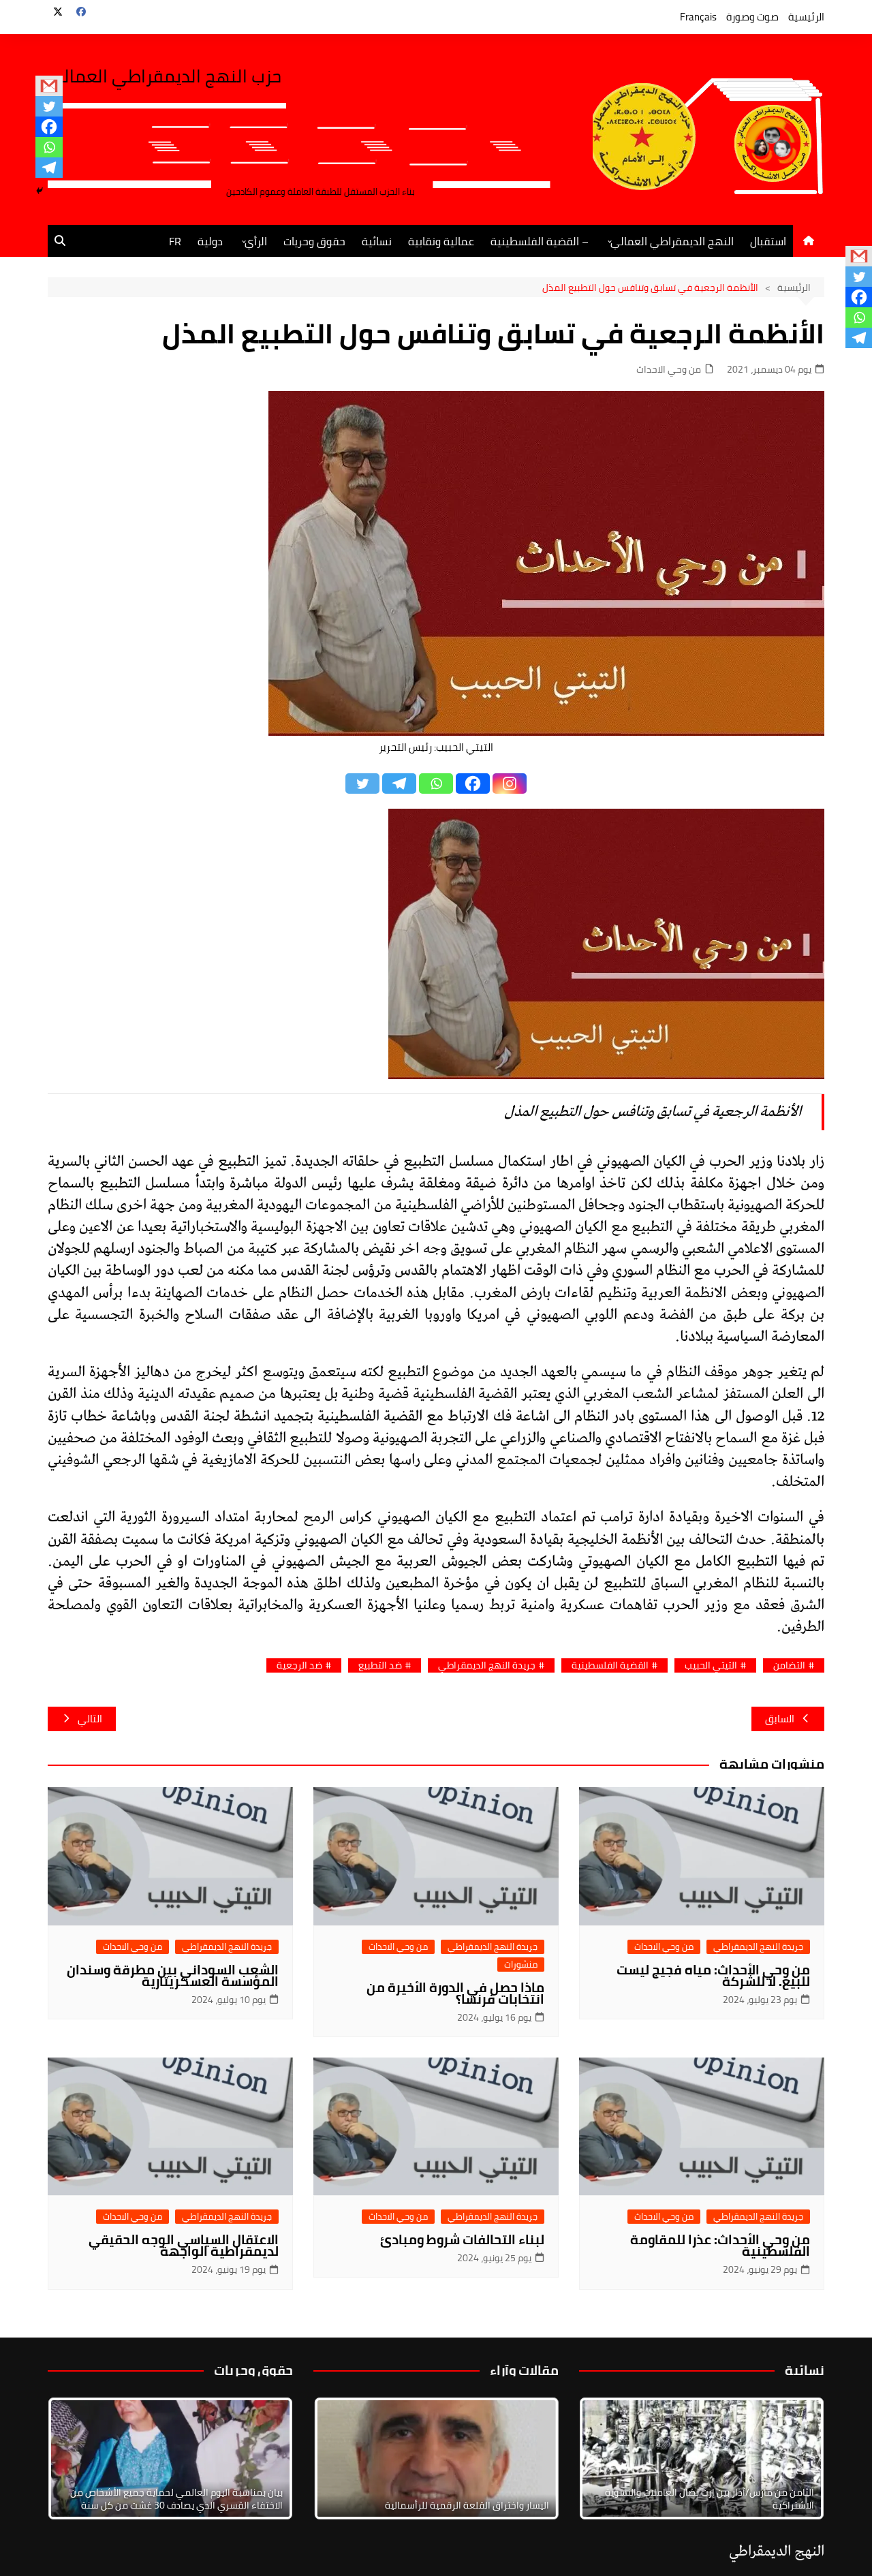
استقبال (768, 241)
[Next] (796, 2458)
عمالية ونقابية (441, 241)
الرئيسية (806, 17)
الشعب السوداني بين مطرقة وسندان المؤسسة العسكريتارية (173, 1975)
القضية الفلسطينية (610, 1665)
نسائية (377, 241)
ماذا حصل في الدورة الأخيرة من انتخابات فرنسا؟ (455, 1993)
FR (175, 241)
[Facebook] (49, 127)
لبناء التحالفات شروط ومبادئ (462, 2239)
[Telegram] (49, 168)
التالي (90, 1719)
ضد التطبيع (380, 1665)
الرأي (256, 241)
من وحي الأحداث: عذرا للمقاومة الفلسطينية (720, 2245)
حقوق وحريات (314, 241)
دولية (210, 241)
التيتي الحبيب (711, 1665)
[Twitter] (49, 106)
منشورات (521, 1965)
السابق (780, 1719)
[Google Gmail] (49, 86)
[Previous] (342, 2458)
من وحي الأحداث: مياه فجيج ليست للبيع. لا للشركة (713, 1975)
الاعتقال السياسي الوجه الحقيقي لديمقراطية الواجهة (184, 2245)
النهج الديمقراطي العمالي (672, 241)
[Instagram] (510, 783)
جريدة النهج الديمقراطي (487, 1665)
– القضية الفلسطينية (540, 241)
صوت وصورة (752, 17)
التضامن (789, 1665)
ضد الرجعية (299, 1665)
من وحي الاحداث (669, 370)
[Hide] (40, 191)
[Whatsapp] (49, 147)
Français (698, 17)
